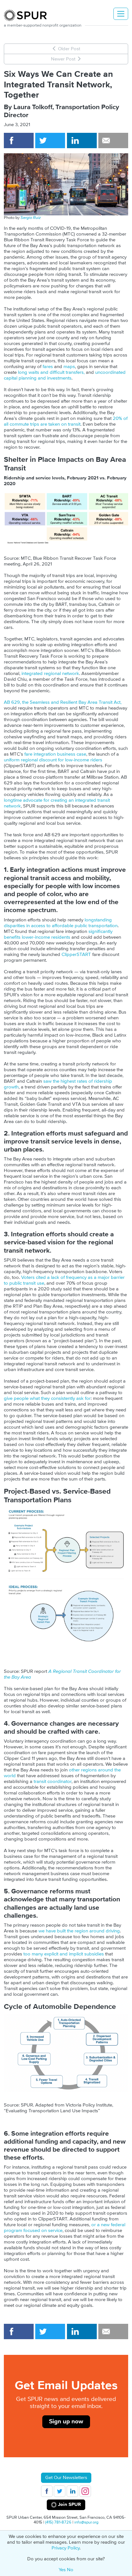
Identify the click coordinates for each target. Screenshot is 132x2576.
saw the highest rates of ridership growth (58, 1084)
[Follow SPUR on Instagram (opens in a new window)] (85, 2491)
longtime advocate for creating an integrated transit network (57, 803)
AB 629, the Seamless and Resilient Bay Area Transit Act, (63, 702)
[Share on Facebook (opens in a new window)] (19, 140)
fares (48, 367)
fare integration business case (55, 754)
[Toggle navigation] (121, 14)
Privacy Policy (66, 2548)
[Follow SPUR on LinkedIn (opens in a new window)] (72, 2491)
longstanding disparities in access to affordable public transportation (61, 923)
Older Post (68, 49)
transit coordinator (53, 1782)
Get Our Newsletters (66, 2478)
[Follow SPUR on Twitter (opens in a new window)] (60, 2491)
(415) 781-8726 (58, 2522)
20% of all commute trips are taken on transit (66, 421)
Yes (62, 2570)
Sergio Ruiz (31, 218)
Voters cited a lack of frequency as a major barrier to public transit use (64, 1280)
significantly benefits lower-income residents (58, 934)
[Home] (28, 15)
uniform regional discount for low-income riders (53, 760)
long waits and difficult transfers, (51, 372)
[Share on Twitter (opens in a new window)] (50, 140)
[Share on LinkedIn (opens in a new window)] (82, 140)
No (70, 2570)
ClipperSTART (76, 955)
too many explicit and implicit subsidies (64, 1954)
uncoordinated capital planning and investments (65, 375)
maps (69, 367)
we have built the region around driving (79, 1931)
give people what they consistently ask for (47, 1398)
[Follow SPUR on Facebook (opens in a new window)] (47, 2491)
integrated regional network (50, 674)
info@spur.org (86, 2522)
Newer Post (64, 59)
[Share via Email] (113, 140)
